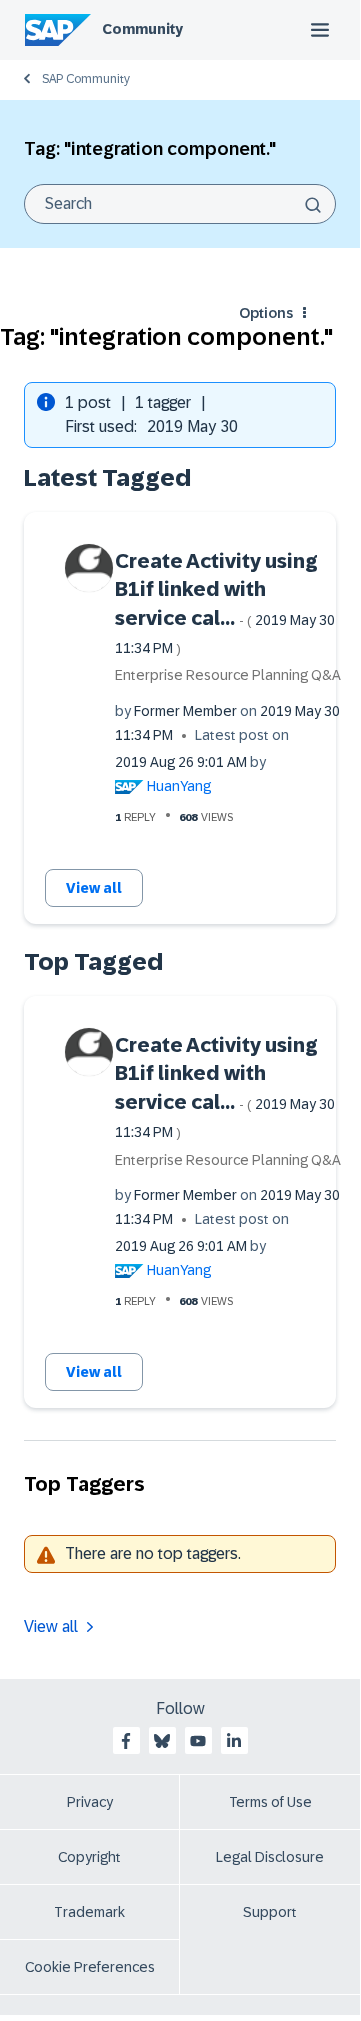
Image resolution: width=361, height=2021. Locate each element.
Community (142, 29)
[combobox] (180, 204)
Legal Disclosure (270, 1857)
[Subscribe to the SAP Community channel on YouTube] (198, 1741)
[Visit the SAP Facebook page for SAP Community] (126, 1741)
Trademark (89, 1912)
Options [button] (266, 313)
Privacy (90, 1802)
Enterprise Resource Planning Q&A (228, 675)
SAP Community (86, 79)
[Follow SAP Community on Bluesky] (162, 1741)
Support (270, 1912)
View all (94, 888)
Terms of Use (270, 1802)
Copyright (89, 1857)
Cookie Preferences (90, 1967)
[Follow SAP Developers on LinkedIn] (234, 1741)
